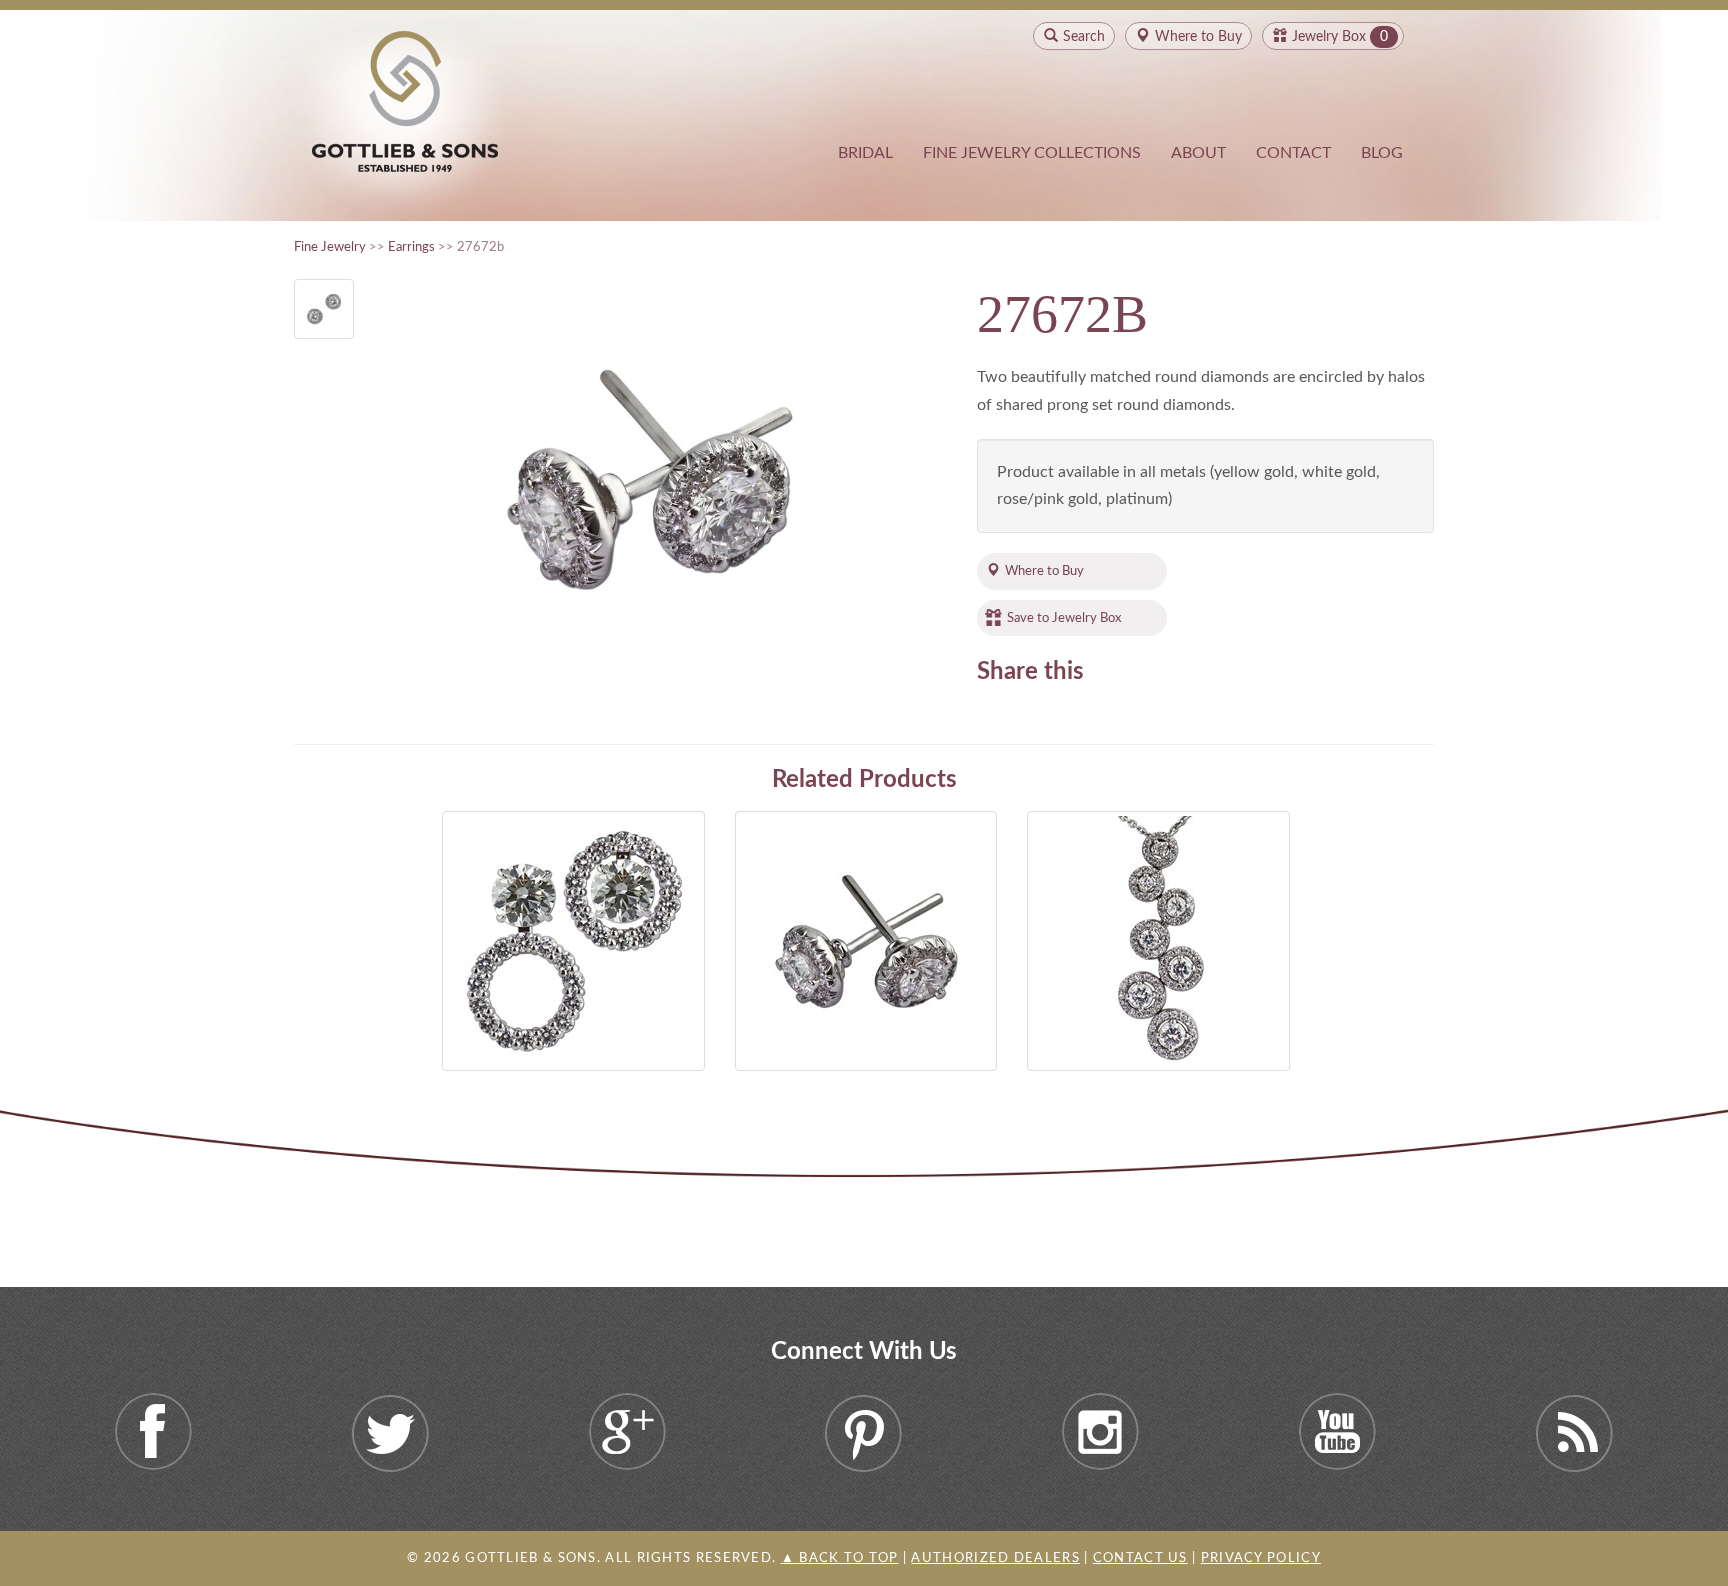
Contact (1293, 153)
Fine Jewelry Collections (1032, 153)
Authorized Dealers (995, 1558)
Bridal (865, 153)
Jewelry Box (1329, 37)
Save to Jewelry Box (1064, 618)
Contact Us (1140, 1558)
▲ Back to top (840, 1558)
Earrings (411, 247)
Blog (1382, 153)
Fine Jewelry (330, 247)
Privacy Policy (1261, 1558)
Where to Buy (1044, 571)
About (1198, 153)
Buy (1198, 37)
